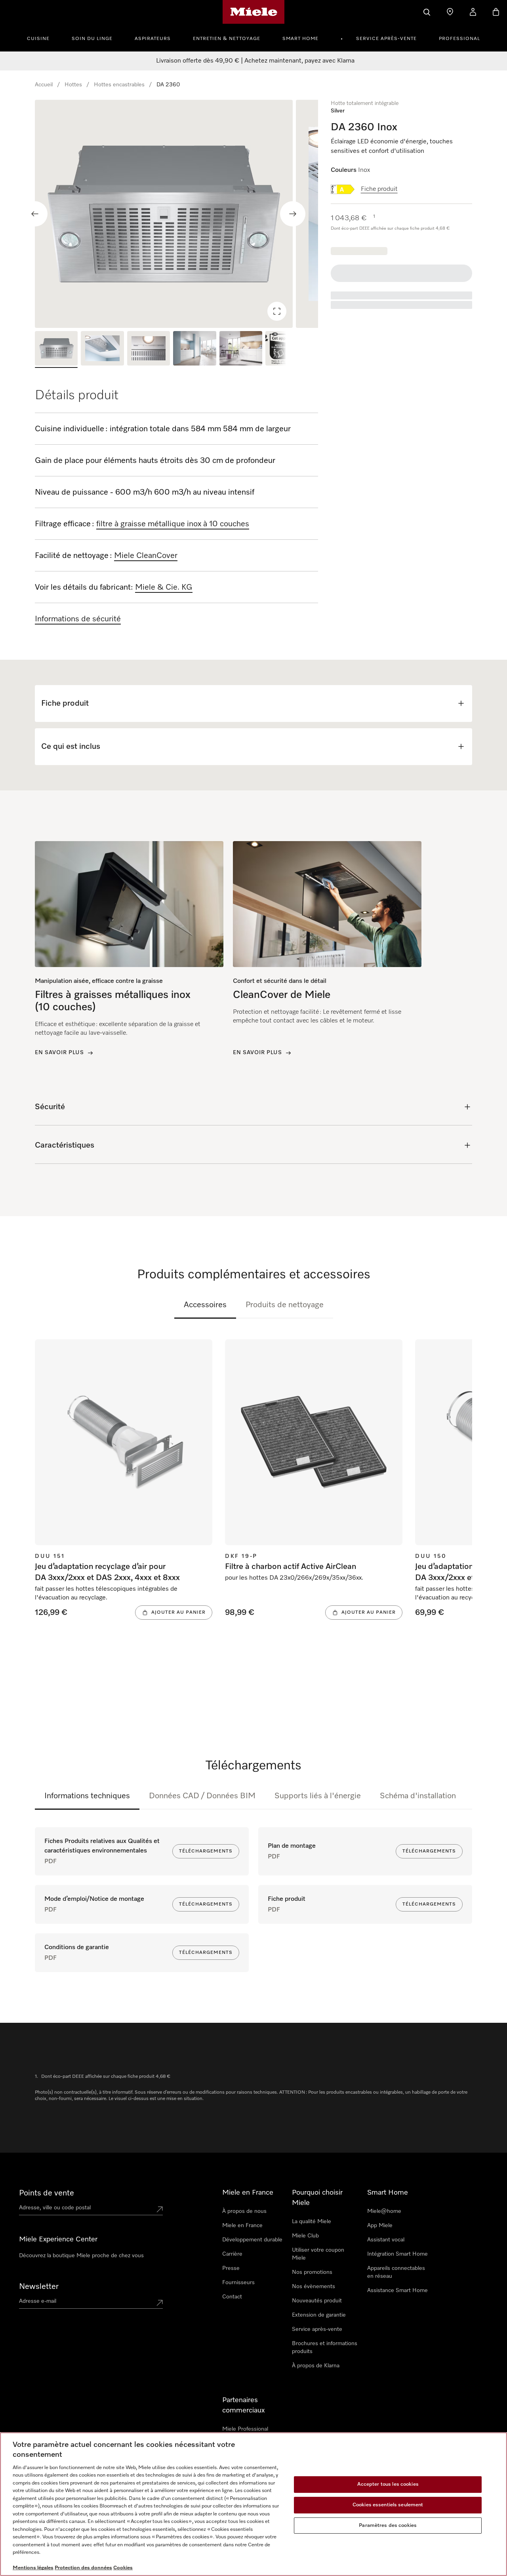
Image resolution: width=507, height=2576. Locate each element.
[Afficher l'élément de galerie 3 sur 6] (149, 349)
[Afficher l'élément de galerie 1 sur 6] (56, 349)
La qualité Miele (312, 2222)
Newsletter (39, 2287)
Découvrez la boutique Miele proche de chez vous (81, 2256)
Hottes (73, 85)
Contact (232, 2297)
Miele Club (305, 2236)
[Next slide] (293, 214)
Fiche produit (379, 189)
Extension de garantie (319, 2315)
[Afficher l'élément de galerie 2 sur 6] (102, 349)
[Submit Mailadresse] (160, 2303)
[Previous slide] (35, 214)
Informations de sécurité (78, 619)
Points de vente (47, 2193)
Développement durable (252, 2240)
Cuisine (38, 39)
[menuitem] (43, 38)
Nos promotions (312, 2272)
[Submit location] (160, 2209)
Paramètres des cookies (388, 2526)
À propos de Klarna (316, 2366)
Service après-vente (386, 39)
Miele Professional (245, 2429)
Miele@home (384, 2211)
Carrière (232, 2254)
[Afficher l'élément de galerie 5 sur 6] (241, 349)
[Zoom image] (277, 311)
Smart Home (300, 39)
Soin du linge (92, 39)
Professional (459, 39)
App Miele (380, 2226)
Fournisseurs (238, 2283)
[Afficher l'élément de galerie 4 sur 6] (194, 349)
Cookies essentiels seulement (388, 2505)
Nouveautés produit (317, 2301)
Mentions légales (33, 2568)
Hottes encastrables (119, 85)
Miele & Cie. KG (164, 587)
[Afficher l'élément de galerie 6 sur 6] (287, 349)
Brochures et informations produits (325, 2348)
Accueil (44, 85)
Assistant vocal (386, 2240)
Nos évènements (314, 2287)
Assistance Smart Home (397, 2290)
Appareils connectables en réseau (396, 2272)
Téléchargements (206, 1851)
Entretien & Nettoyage (227, 39)
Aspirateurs (153, 39)
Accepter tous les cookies (388, 2485)
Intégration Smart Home (397, 2254)
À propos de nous (244, 2211)
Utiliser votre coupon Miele (318, 2254)
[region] (176, 214)
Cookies (123, 2568)
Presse (231, 2268)
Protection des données (83, 2568)
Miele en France (242, 2226)
